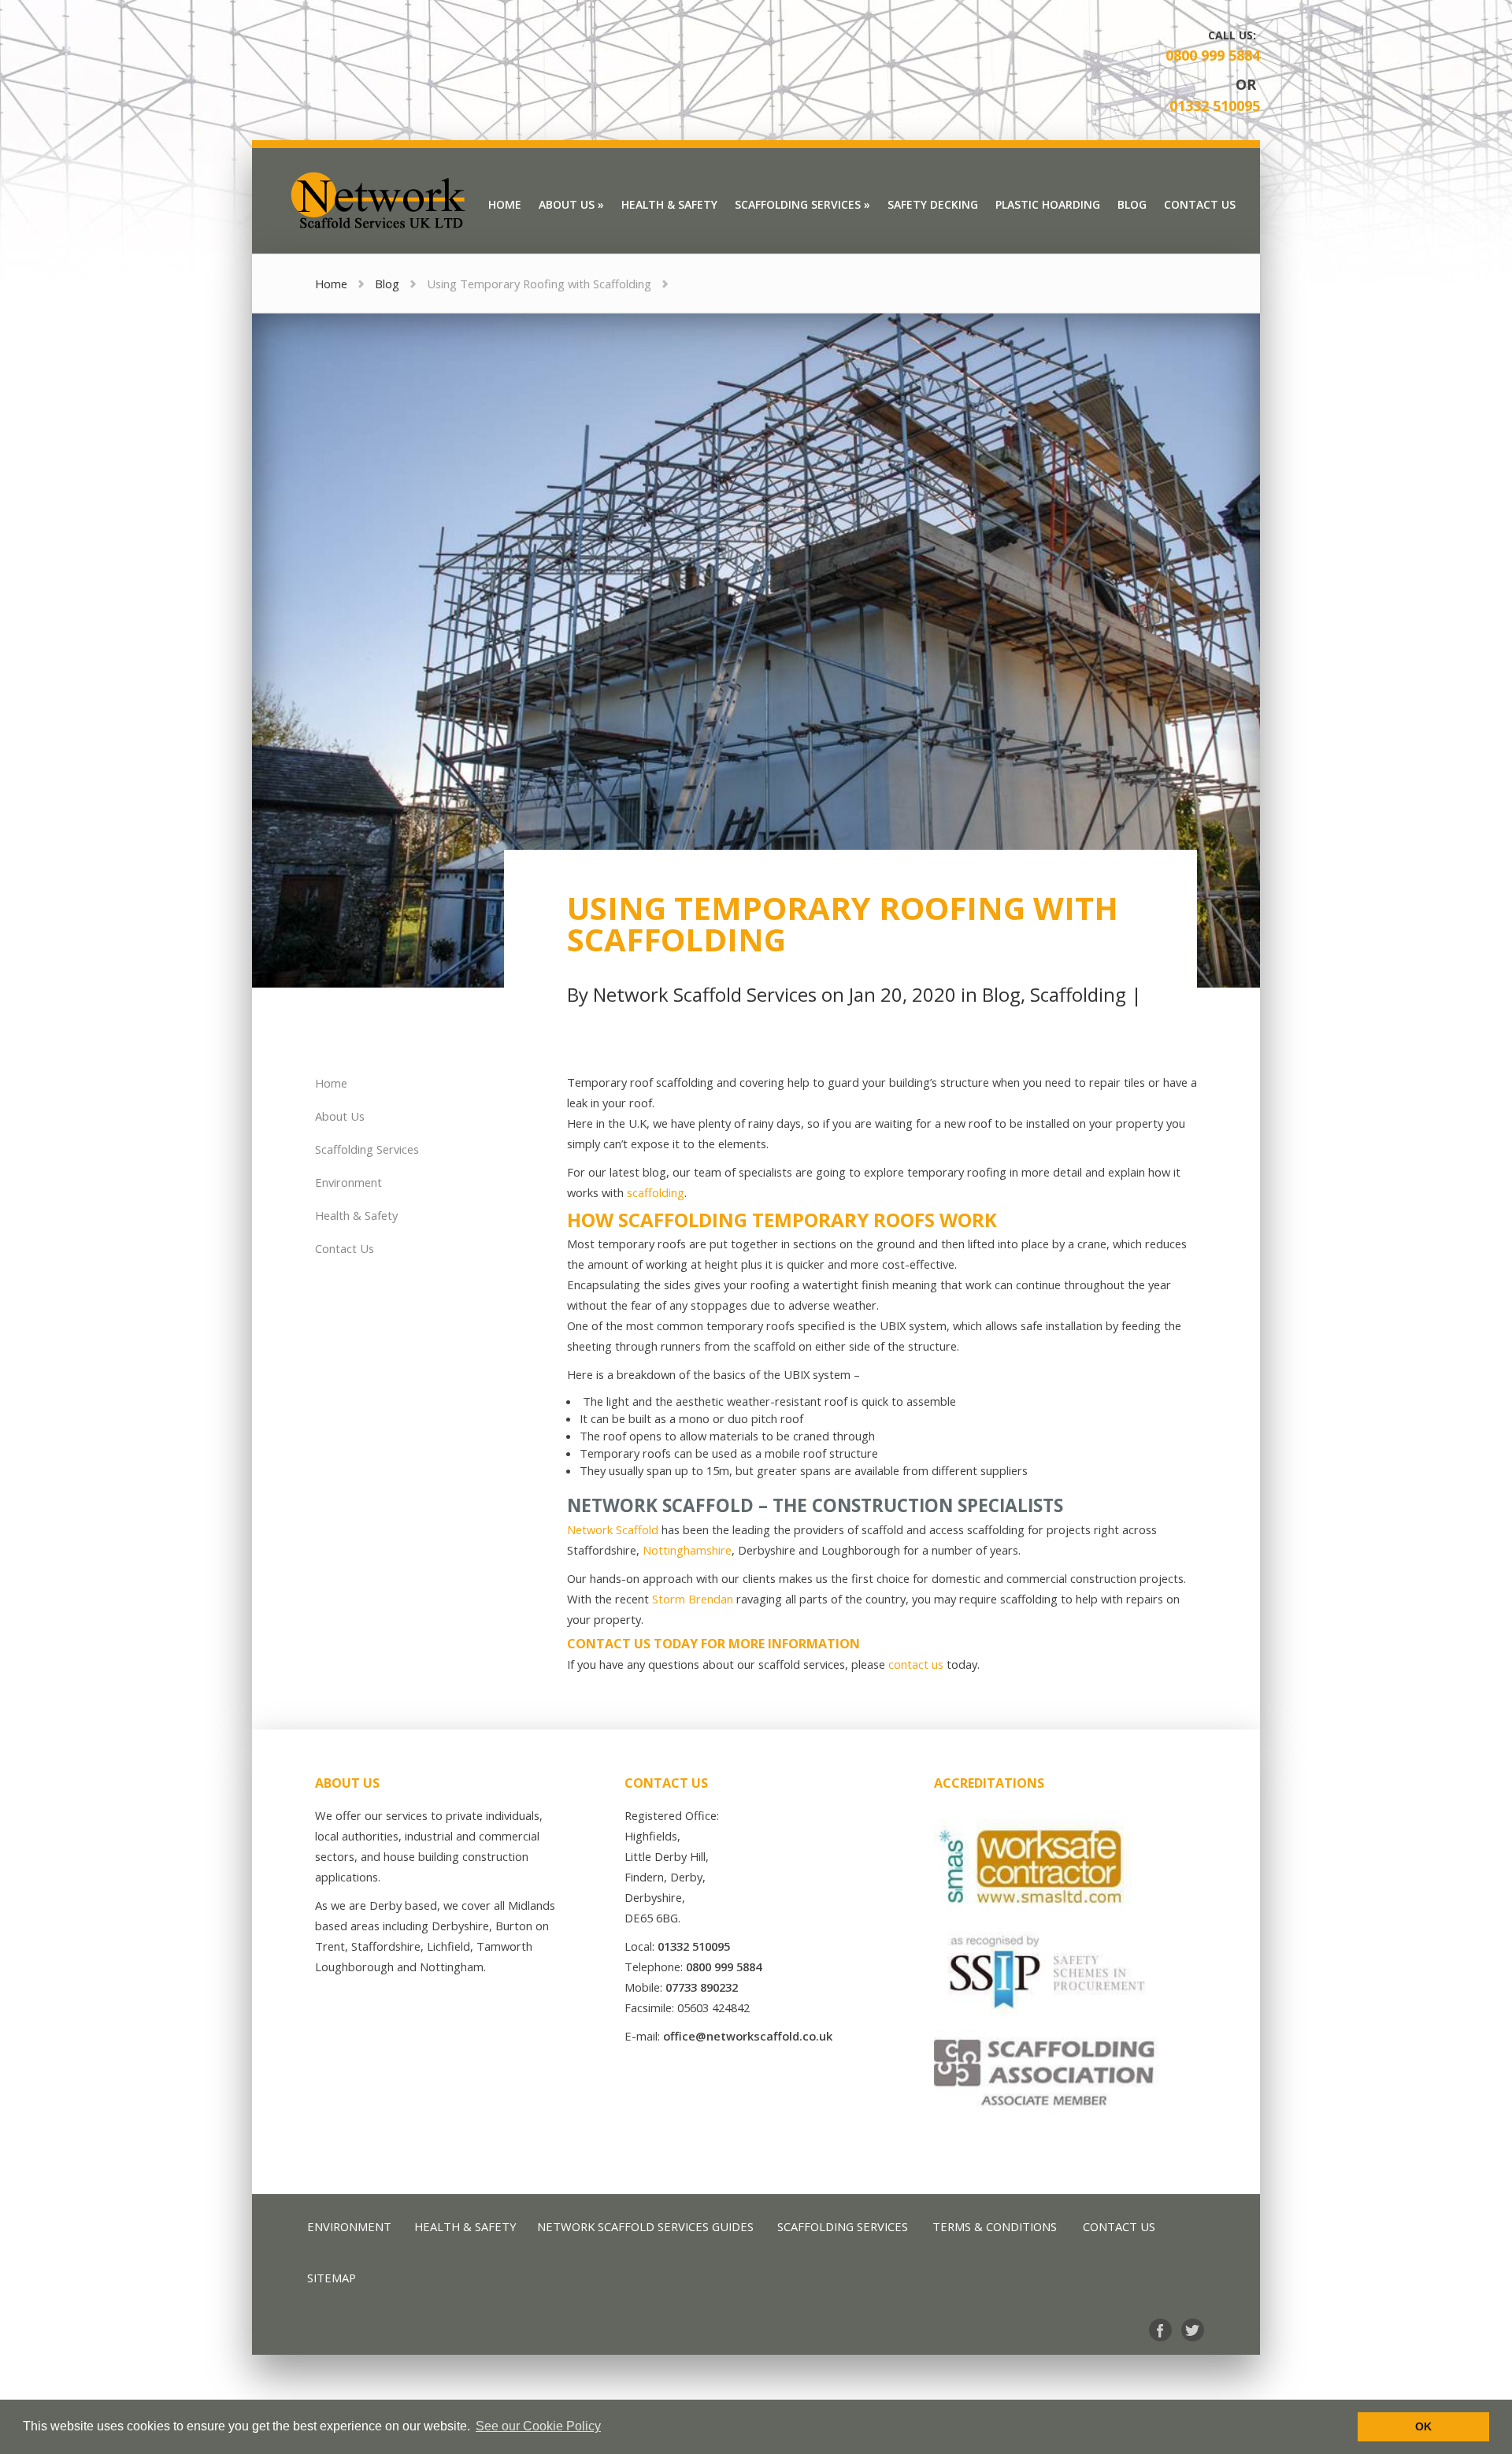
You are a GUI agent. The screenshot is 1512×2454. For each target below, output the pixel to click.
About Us (340, 1116)
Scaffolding (1078, 994)
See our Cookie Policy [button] (538, 2426)
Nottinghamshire (687, 1550)
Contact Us (345, 1248)
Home (331, 284)
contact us (916, 1664)
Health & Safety (356, 1215)
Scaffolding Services (367, 1149)
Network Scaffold (613, 1529)
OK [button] (1423, 2426)
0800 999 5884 (1213, 55)
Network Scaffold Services (705, 994)
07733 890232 (702, 1987)
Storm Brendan (693, 1599)
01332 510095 (1215, 106)
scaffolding (656, 1192)
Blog (387, 284)
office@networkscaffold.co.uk (748, 2036)
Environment (348, 1182)
